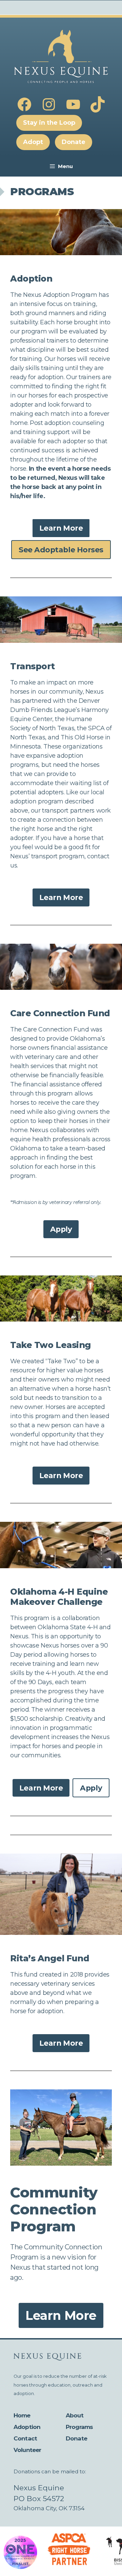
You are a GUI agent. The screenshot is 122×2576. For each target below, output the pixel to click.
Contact (25, 2438)
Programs (79, 2427)
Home (22, 2415)
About (75, 2415)
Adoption (27, 2427)
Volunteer (27, 2450)
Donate (76, 2438)
